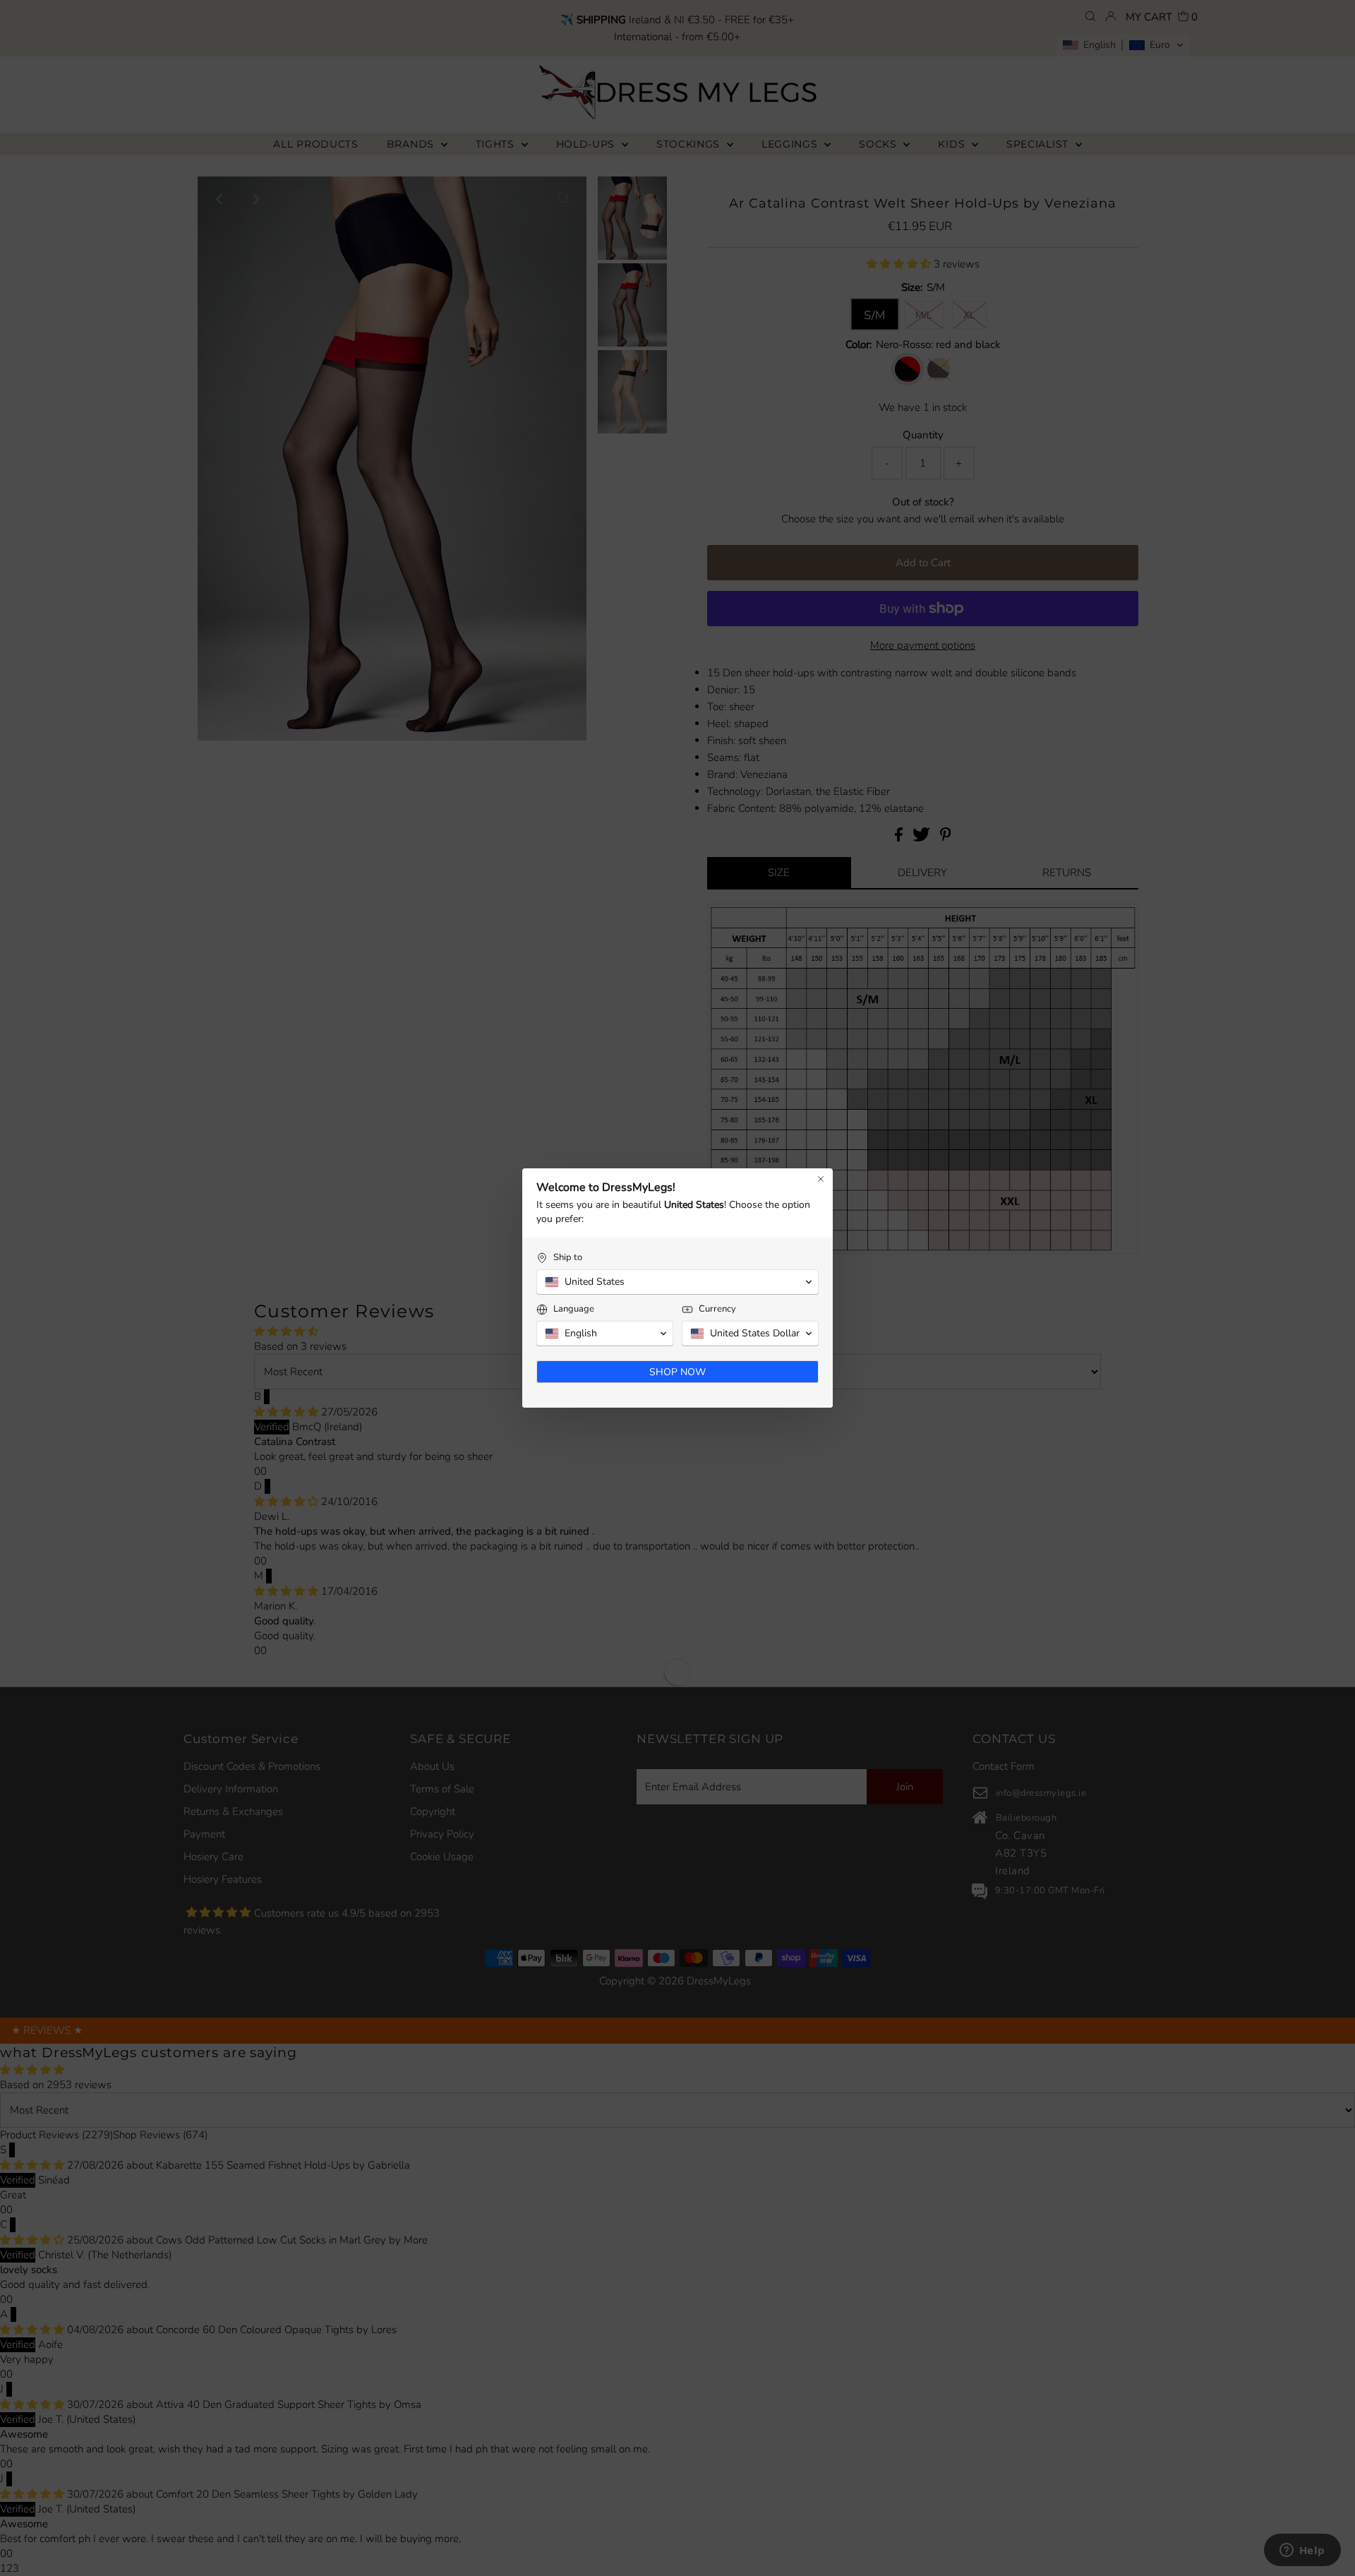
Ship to (568, 1258)
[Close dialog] (821, 1179)
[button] (677, 1282)
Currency (717, 1309)
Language (574, 1309)
